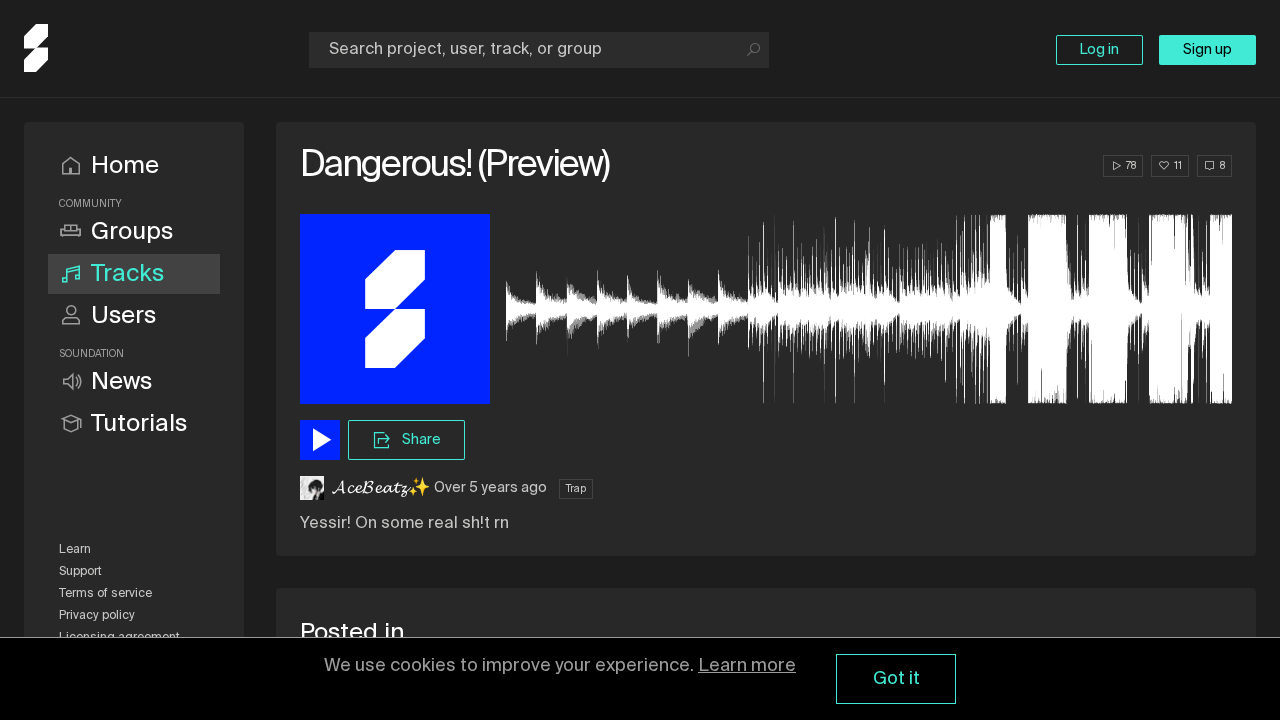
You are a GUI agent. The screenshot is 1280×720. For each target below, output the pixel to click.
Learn (75, 550)
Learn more (747, 666)
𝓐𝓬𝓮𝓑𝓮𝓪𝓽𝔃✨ (381, 488)
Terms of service (105, 594)
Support (80, 572)
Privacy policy (97, 616)
